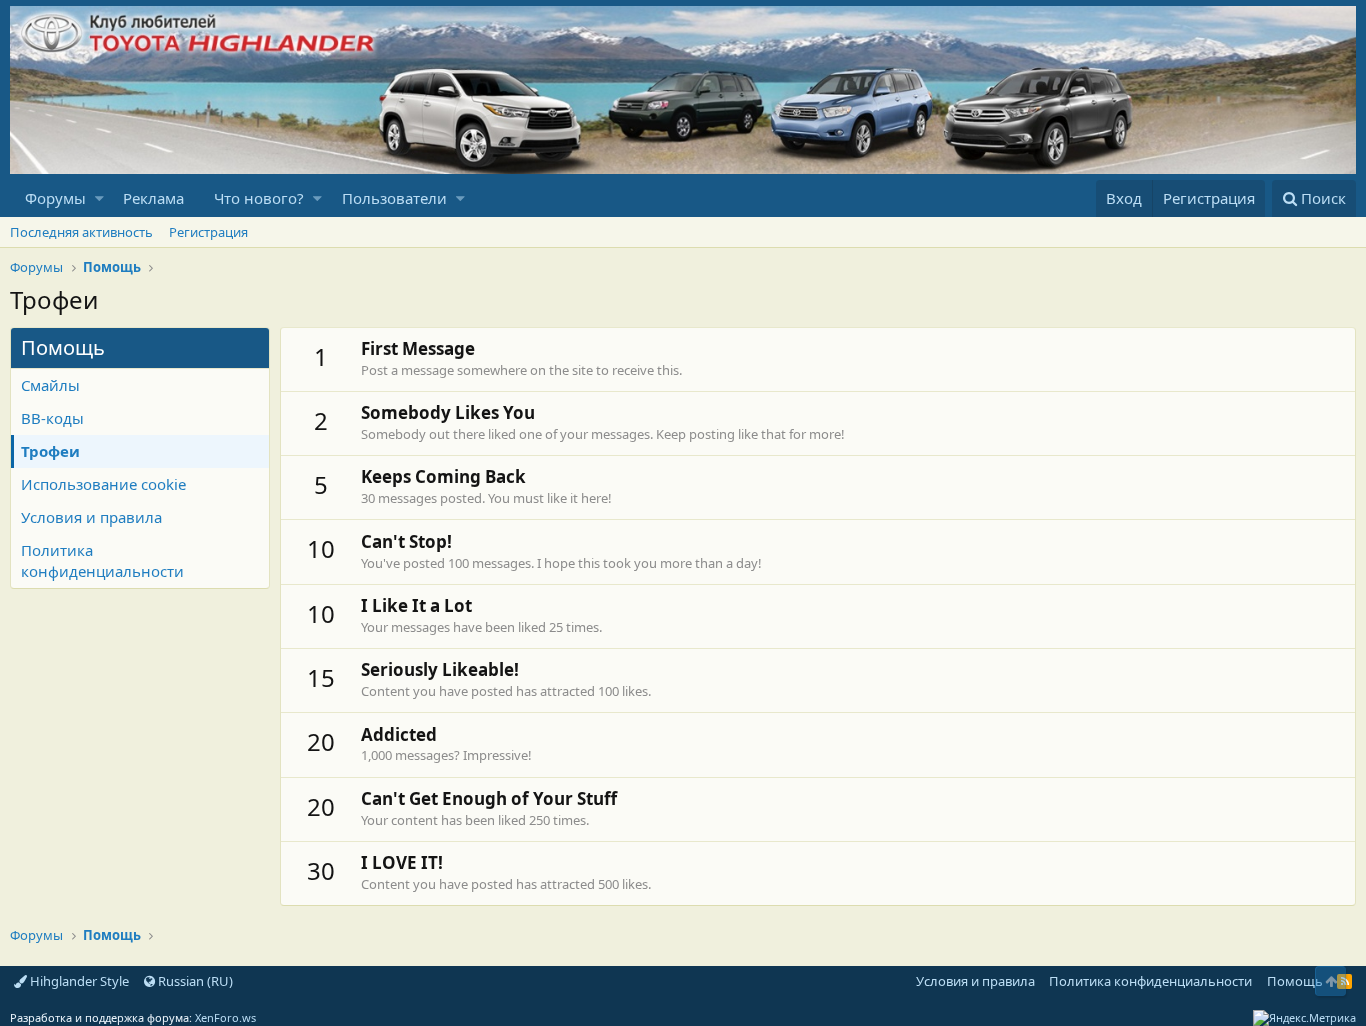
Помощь (1295, 981)
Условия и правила (91, 517)
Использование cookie (103, 484)
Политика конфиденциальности (102, 560)
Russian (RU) (194, 981)
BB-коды (52, 418)
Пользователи (394, 198)
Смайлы (50, 385)
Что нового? (259, 198)
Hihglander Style (78, 981)
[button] (99, 198)
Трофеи (50, 451)
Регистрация (208, 232)
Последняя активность (81, 232)
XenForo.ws (225, 1017)
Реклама (153, 198)
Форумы (55, 198)
